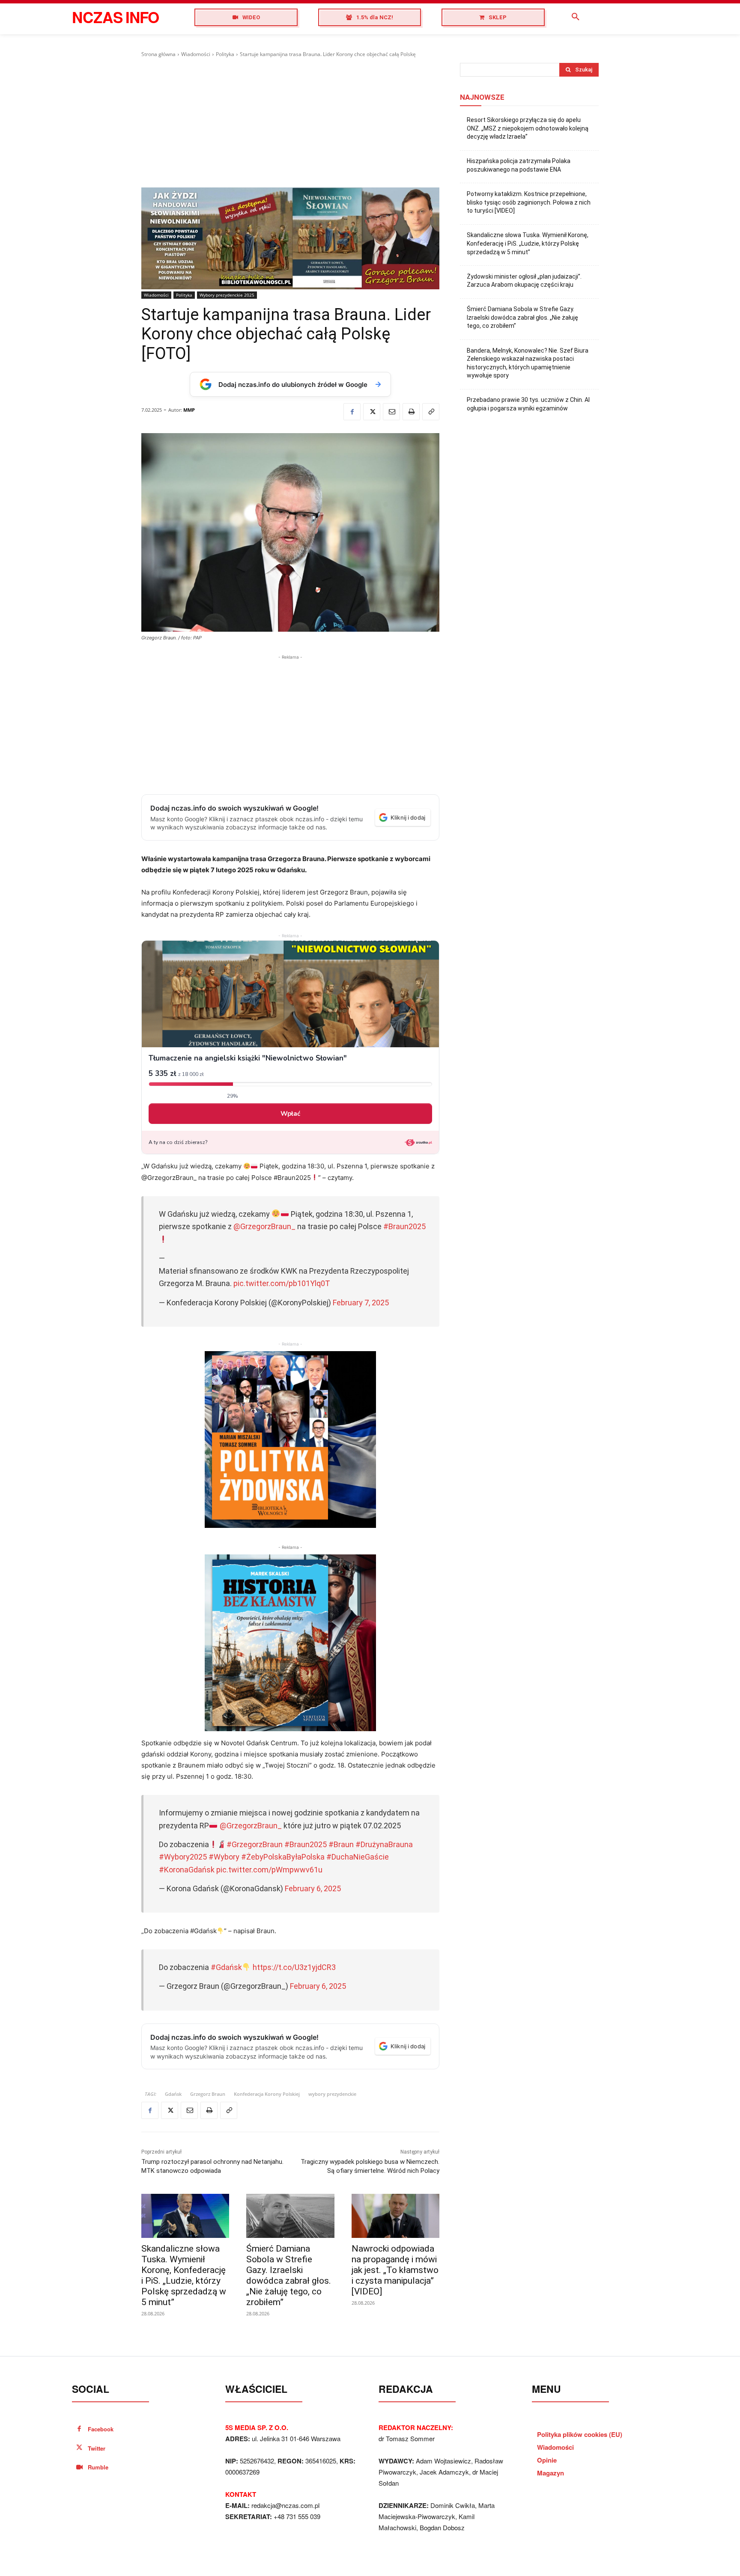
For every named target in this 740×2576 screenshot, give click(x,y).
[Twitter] (372, 412)
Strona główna (158, 54)
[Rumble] (79, 2468)
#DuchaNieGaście (358, 1857)
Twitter (97, 2448)
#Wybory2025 (183, 1857)
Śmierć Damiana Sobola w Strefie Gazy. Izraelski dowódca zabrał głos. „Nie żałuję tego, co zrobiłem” (289, 2275)
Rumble (98, 2467)
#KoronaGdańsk (187, 1870)
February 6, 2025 (313, 1888)
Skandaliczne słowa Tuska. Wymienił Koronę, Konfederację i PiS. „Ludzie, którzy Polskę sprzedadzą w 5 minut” (184, 2275)
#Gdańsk (226, 1967)
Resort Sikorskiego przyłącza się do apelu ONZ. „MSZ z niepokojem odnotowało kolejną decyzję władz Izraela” (528, 128)
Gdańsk (173, 2094)
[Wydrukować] (411, 412)
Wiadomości (196, 54)
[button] (576, 17)
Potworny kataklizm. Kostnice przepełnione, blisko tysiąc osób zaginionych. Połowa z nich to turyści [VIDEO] (529, 202)
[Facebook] (352, 412)
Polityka (225, 54)
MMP (189, 410)
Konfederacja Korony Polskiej (267, 2094)
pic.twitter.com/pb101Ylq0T (282, 1283)
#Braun (341, 1844)
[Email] (391, 412)
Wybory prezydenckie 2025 (227, 295)
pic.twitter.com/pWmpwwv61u (269, 1870)
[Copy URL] (431, 412)
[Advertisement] (290, 123)
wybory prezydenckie (332, 2094)
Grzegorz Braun (208, 2094)
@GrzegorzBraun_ (264, 1226)
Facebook (101, 2429)
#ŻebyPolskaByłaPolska (283, 1857)
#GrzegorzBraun (255, 1844)
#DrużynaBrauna (384, 1844)
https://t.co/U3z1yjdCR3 (294, 1967)
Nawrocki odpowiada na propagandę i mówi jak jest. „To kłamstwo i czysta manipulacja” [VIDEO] (395, 2270)
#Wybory (224, 1857)
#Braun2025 (404, 1226)
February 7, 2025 (361, 1303)
